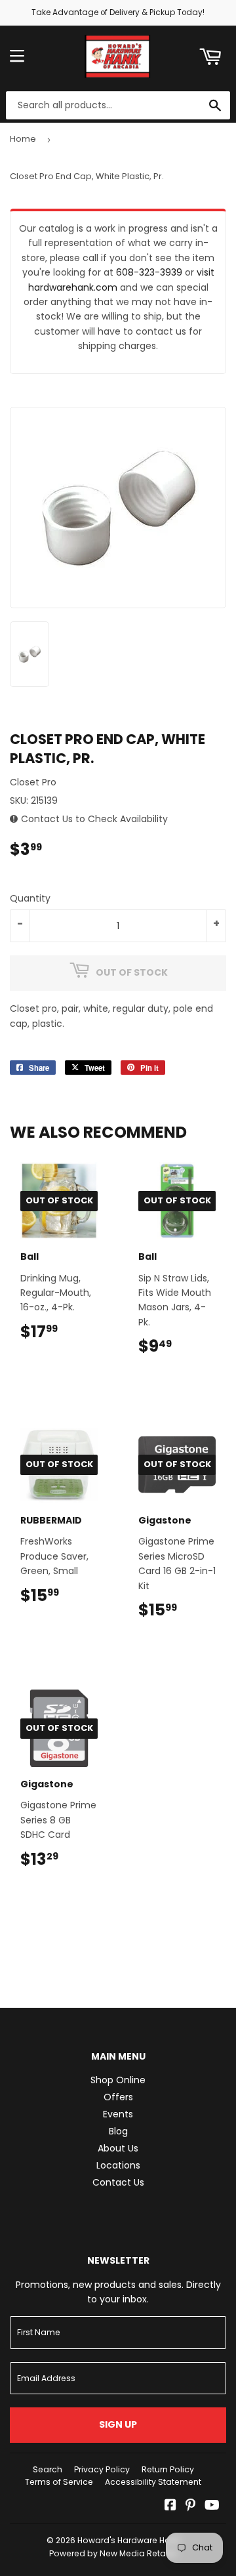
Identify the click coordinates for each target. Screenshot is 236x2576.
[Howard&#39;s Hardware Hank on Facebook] (170, 2506)
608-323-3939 (149, 272)
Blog (118, 2131)
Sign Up (118, 2424)
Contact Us (118, 2182)
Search (48, 2469)
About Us (118, 2148)
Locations (118, 2165)
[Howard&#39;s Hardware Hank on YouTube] (212, 2506)
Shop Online (118, 2080)
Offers (118, 2097)
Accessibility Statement (153, 2482)
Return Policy (168, 2469)
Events (118, 2114)
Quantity (30, 898)
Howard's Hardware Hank (128, 2540)
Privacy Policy (102, 2469)
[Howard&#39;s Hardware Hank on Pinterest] (190, 2506)
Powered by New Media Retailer (113, 2553)
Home (23, 139)
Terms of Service (59, 2482)
